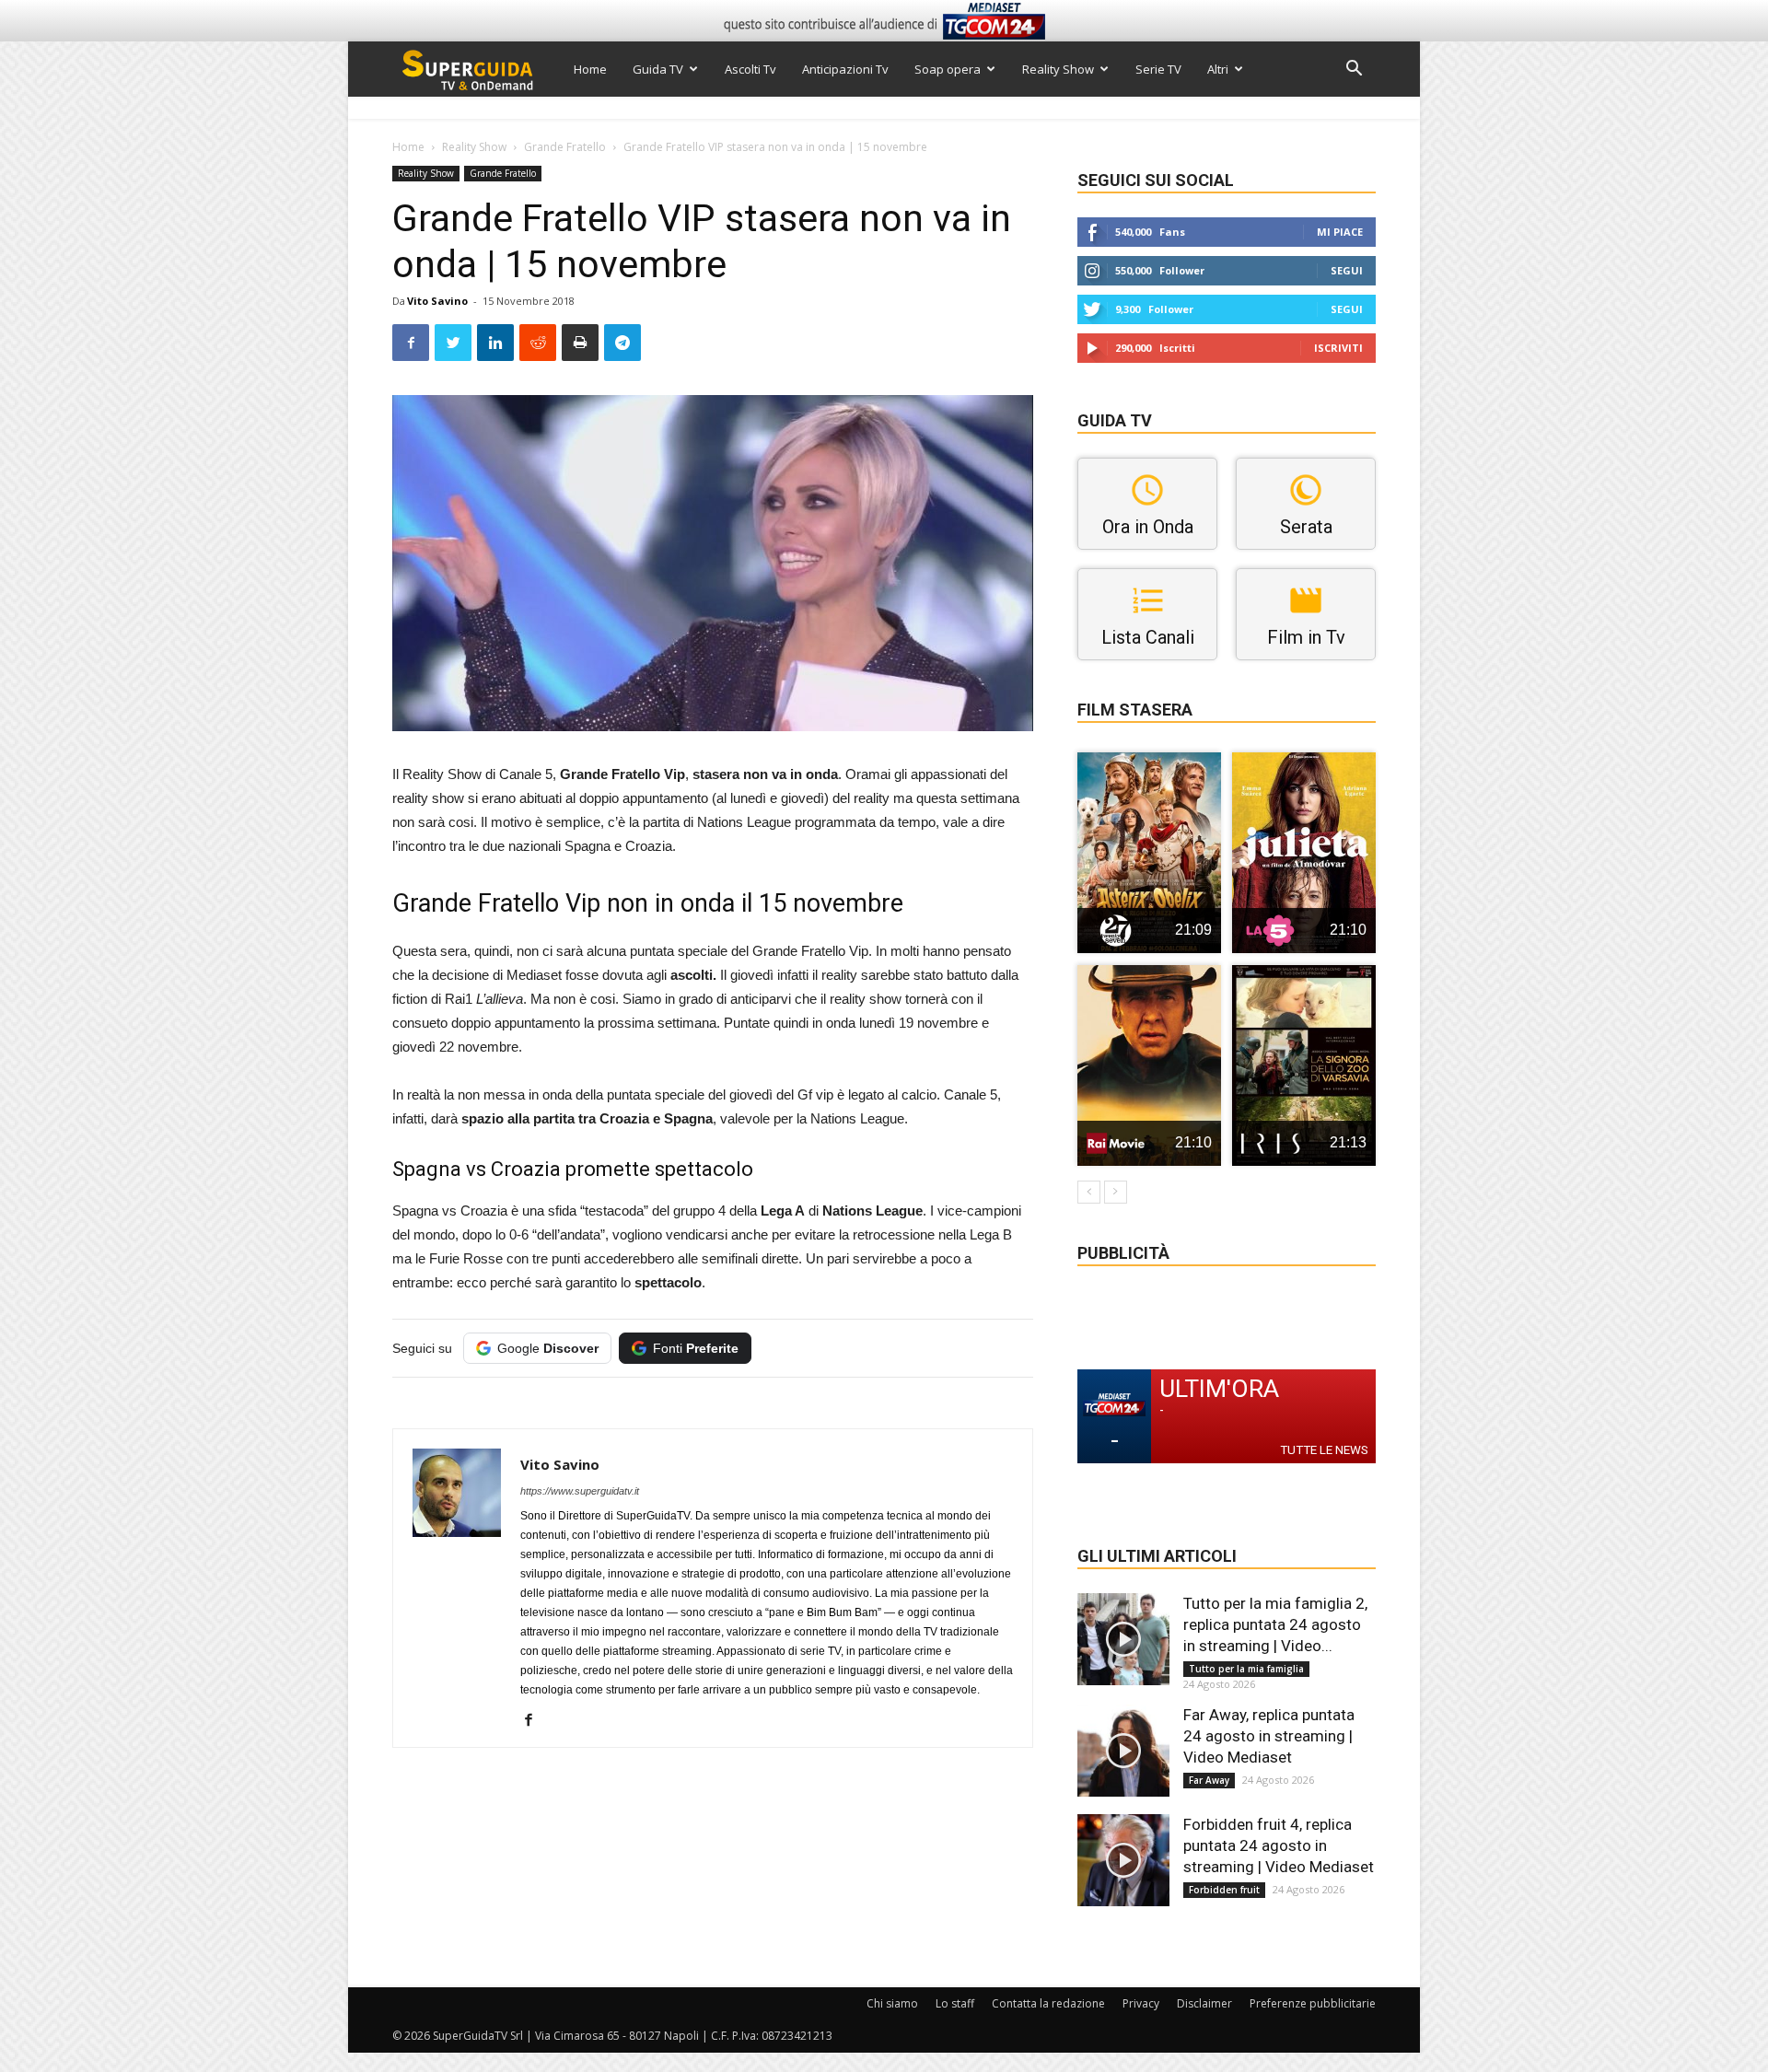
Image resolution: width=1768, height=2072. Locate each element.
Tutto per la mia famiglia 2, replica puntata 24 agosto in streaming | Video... (1275, 1624)
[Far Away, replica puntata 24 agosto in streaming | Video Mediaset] (1123, 1751)
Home (590, 69)
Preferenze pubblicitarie (1313, 2003)
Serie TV (1158, 69)
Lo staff (955, 2003)
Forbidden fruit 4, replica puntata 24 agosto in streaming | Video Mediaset (1279, 1845)
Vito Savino (437, 301)
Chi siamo (892, 2003)
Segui (1347, 270)
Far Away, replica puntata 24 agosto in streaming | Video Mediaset (1269, 1736)
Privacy (1141, 2003)
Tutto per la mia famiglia (1246, 1669)
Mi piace (1340, 232)
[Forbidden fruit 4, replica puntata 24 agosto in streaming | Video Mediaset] (1123, 1860)
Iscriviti (1338, 348)
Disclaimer (1204, 2003)
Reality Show (1058, 69)
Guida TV (658, 69)
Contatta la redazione (1048, 2003)
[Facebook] (535, 1721)
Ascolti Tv (750, 69)
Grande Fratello (565, 147)
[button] (1354, 70)
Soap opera (948, 69)
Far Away (1209, 1780)
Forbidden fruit (1224, 1890)
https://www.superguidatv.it (580, 1491)
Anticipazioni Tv (845, 69)
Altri (1218, 69)
